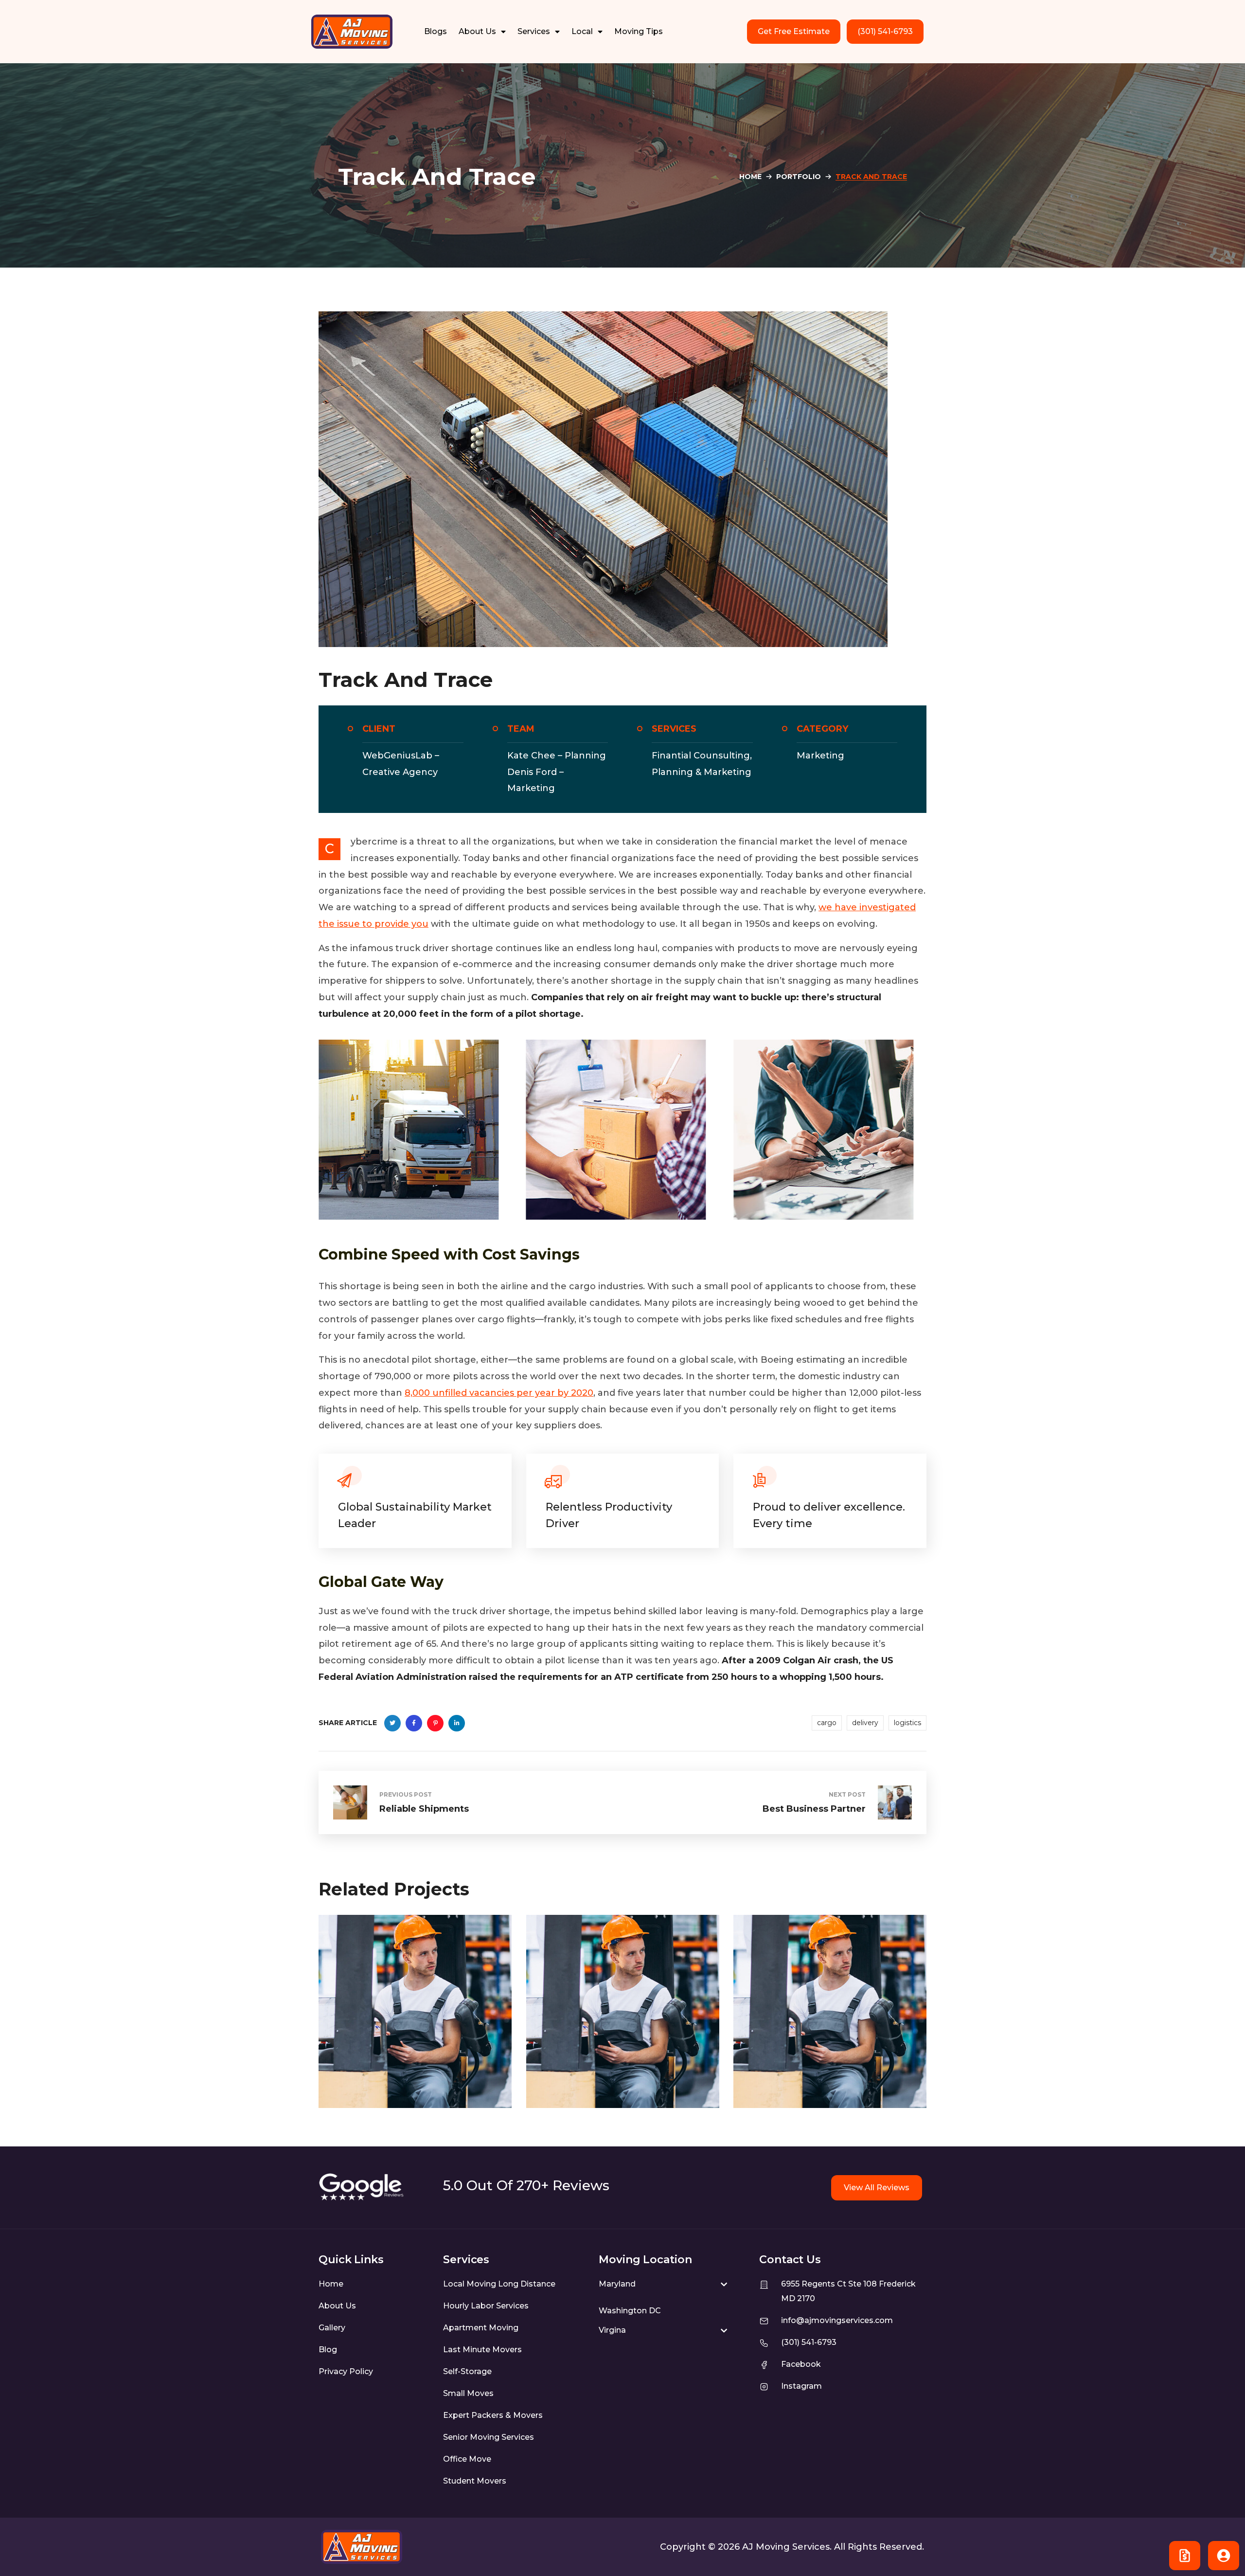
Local (582, 31)
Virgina (612, 2330)
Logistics (355, 2050)
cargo (827, 1723)
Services (534, 31)
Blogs (436, 31)
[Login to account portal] (1224, 2556)
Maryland (617, 2284)
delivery (865, 1723)
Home (750, 177)
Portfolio (799, 177)
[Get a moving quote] (1185, 2556)
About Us (477, 31)
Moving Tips (639, 31)
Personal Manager (396, 2069)
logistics (907, 1723)
